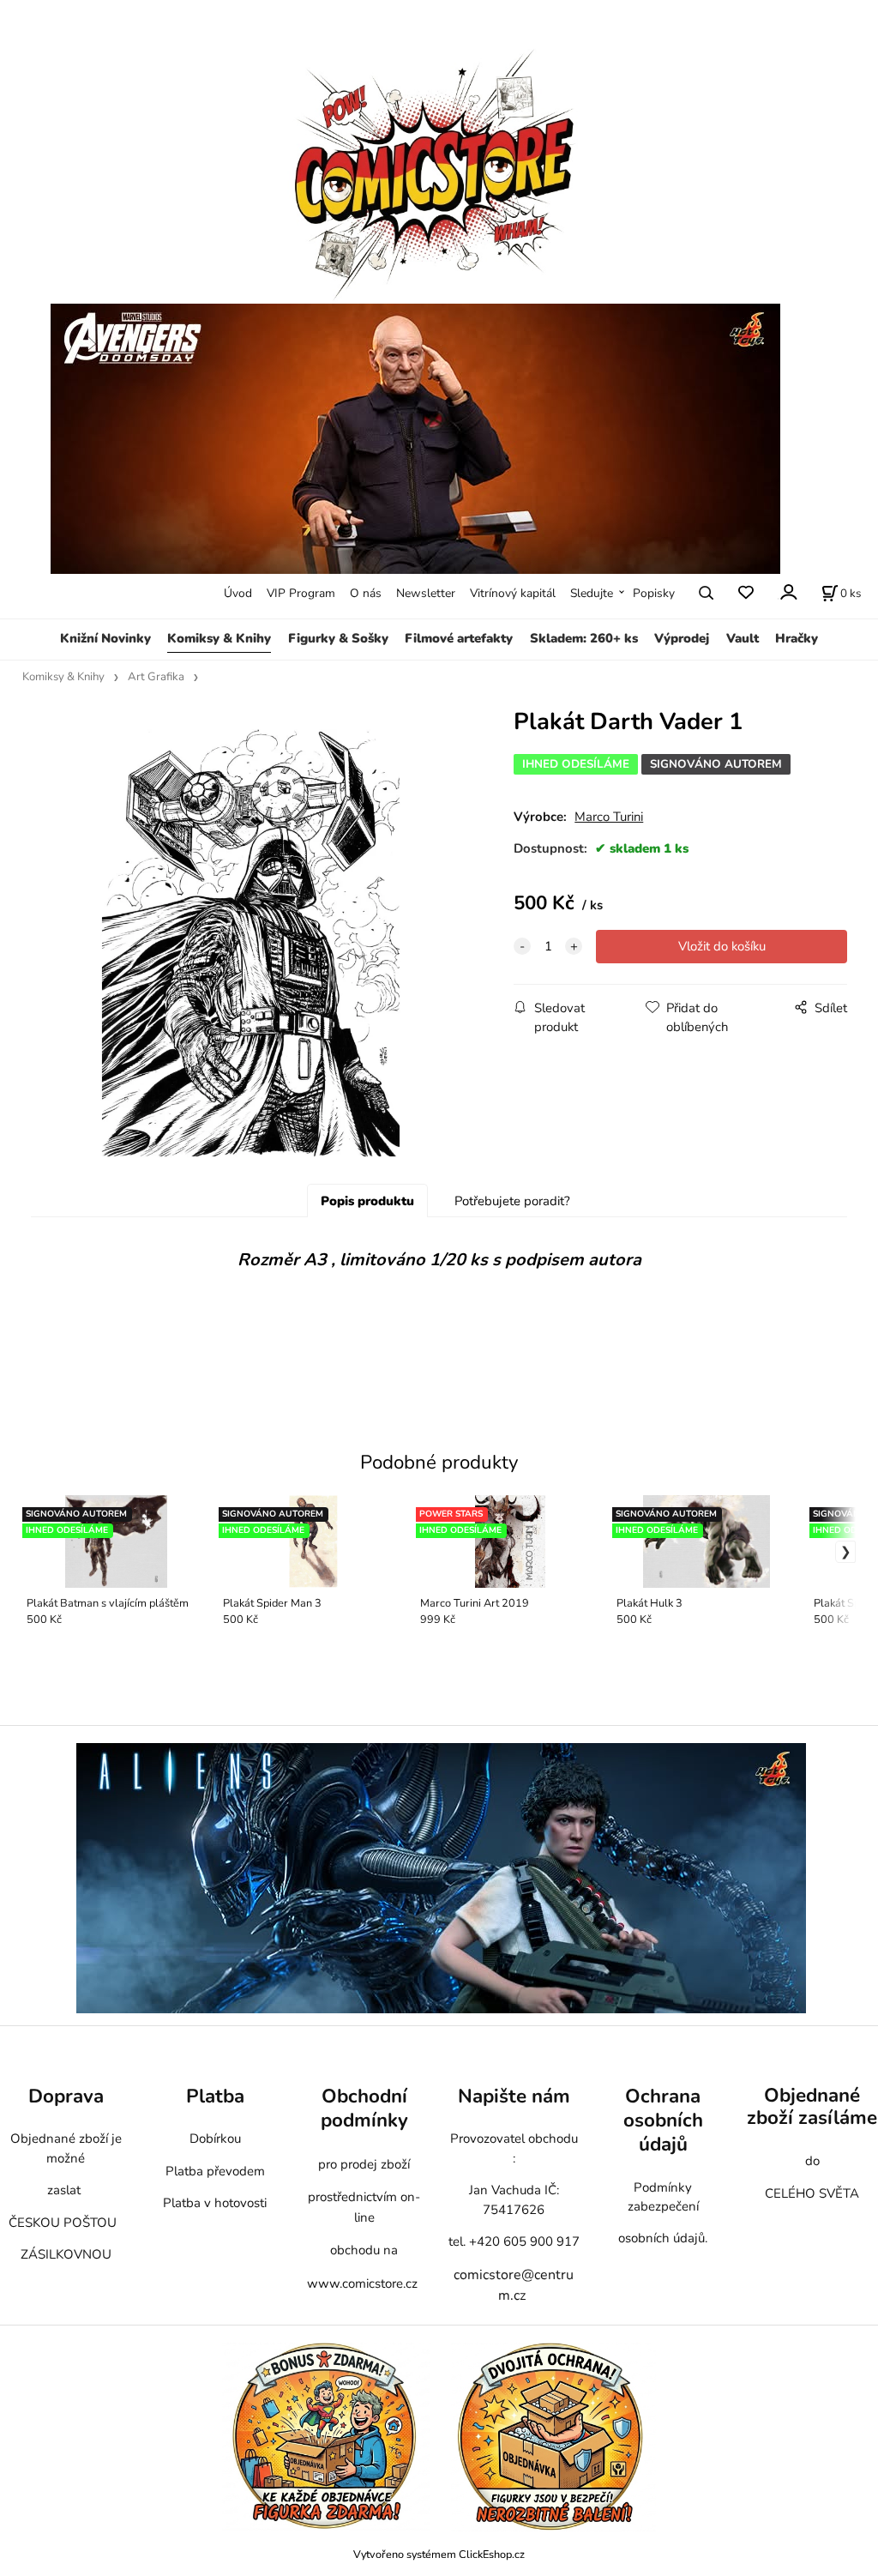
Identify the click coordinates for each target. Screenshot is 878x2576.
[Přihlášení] (788, 591)
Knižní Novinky (105, 638)
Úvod (238, 593)
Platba (215, 2096)
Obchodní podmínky (364, 2108)
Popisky (654, 593)
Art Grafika (156, 677)
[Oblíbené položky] (746, 593)
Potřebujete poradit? (512, 1201)
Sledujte (592, 593)
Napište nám (514, 2096)
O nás (366, 593)
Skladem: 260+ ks (584, 638)
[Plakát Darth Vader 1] (251, 944)
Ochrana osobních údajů (663, 2120)
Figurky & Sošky (338, 638)
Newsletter (426, 593)
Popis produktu (367, 1201)
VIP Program (301, 593)
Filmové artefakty (459, 638)
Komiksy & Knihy (219, 638)
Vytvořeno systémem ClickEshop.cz (439, 2554)
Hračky (797, 638)
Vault (743, 638)
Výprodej (682, 638)
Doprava (66, 2096)
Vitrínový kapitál (513, 593)
